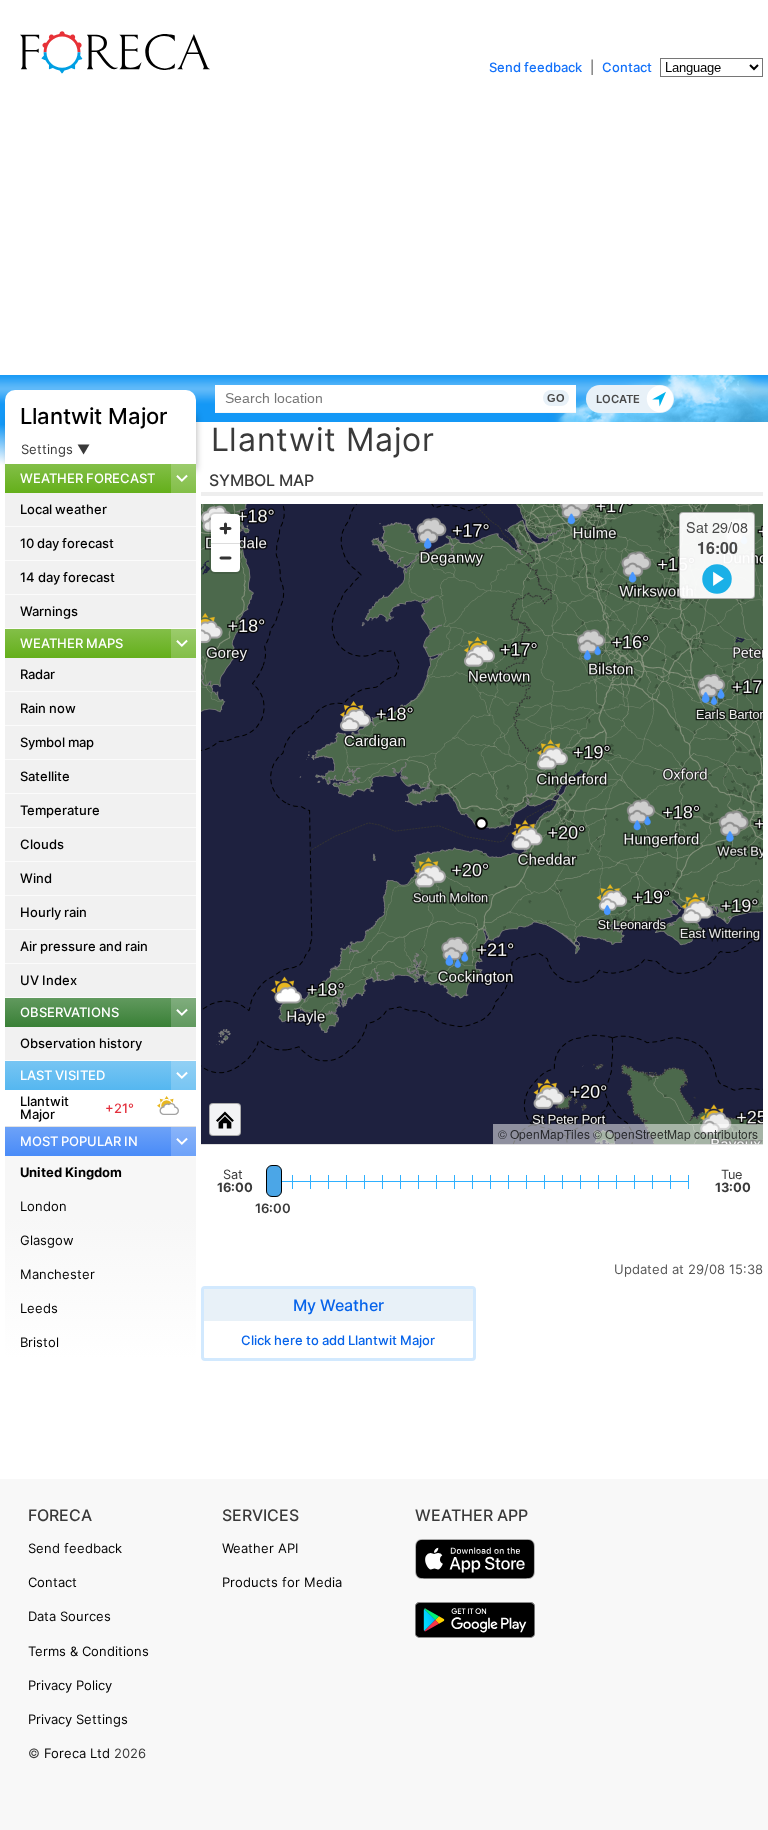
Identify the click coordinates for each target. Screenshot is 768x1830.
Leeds (39, 1308)
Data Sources (69, 1616)
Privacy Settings (78, 1719)
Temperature (60, 810)
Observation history (81, 1043)
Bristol (39, 1342)
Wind (36, 878)
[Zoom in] (225, 528)
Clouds (42, 844)
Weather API (260, 1548)
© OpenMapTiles (544, 1133)
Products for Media (282, 1582)
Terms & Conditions (88, 1651)
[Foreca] (110, 70)
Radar (37, 674)
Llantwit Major (93, 416)
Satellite (45, 776)
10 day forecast (67, 543)
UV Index (48, 980)
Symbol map (57, 742)
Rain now (48, 708)
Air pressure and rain (84, 946)
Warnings (49, 611)
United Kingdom (71, 1172)
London (43, 1206)
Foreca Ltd (77, 1753)
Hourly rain (53, 912)
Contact (627, 67)
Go (556, 398)
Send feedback (535, 67)
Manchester (57, 1274)
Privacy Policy (70, 1685)
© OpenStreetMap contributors (675, 1133)
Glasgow (47, 1240)
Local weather (63, 509)
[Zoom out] (225, 557)
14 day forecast (67, 577)
